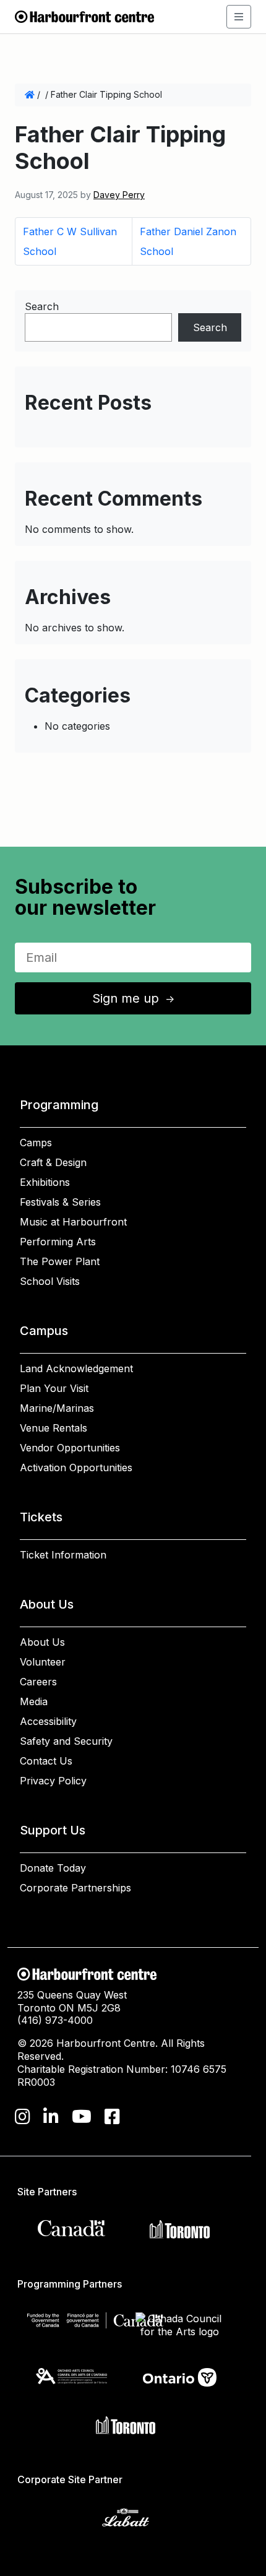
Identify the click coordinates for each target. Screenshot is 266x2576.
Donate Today (53, 1868)
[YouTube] (82, 2117)
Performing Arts (58, 1242)
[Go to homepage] (84, 15)
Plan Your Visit (54, 1388)
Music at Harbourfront (73, 1222)
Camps (36, 1143)
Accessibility (48, 1721)
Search (42, 306)
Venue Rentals (54, 1428)
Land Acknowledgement (76, 1368)
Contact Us (46, 1761)
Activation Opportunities (76, 1467)
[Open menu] (239, 17)
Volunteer (43, 1662)
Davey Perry (119, 195)
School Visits (50, 1281)
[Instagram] (23, 2117)
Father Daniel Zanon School (188, 241)
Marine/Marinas (57, 1408)
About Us (42, 1642)
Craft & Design (53, 1162)
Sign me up (134, 998)
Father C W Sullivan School (70, 241)
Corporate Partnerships (75, 1888)
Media (34, 1701)
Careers (38, 1682)
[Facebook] (112, 2117)
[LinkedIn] (51, 2117)
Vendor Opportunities (70, 1448)
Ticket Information (63, 1555)
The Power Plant (60, 1261)
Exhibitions (45, 1182)
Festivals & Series (60, 1202)
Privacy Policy (53, 1781)
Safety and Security (66, 1741)
